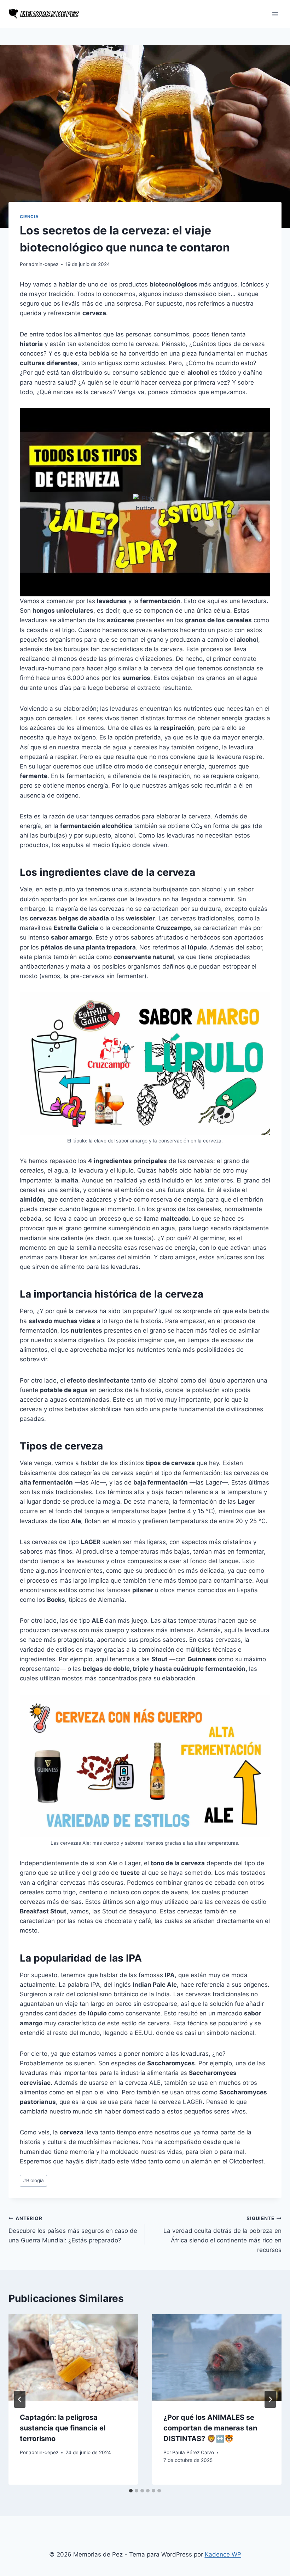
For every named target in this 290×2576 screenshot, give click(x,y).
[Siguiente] (270, 2399)
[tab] (131, 2491)
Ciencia (29, 217)
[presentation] (73, 2357)
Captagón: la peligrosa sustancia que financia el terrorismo (63, 2428)
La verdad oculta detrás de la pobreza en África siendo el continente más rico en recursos (222, 2234)
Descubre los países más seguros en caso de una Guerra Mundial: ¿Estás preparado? (73, 2230)
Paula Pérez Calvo (193, 2452)
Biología (33, 2180)
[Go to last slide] (20, 2399)
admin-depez (43, 264)
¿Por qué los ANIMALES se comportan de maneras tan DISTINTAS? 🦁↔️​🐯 (210, 2428)
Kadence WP (223, 2554)
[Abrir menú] (275, 14)
